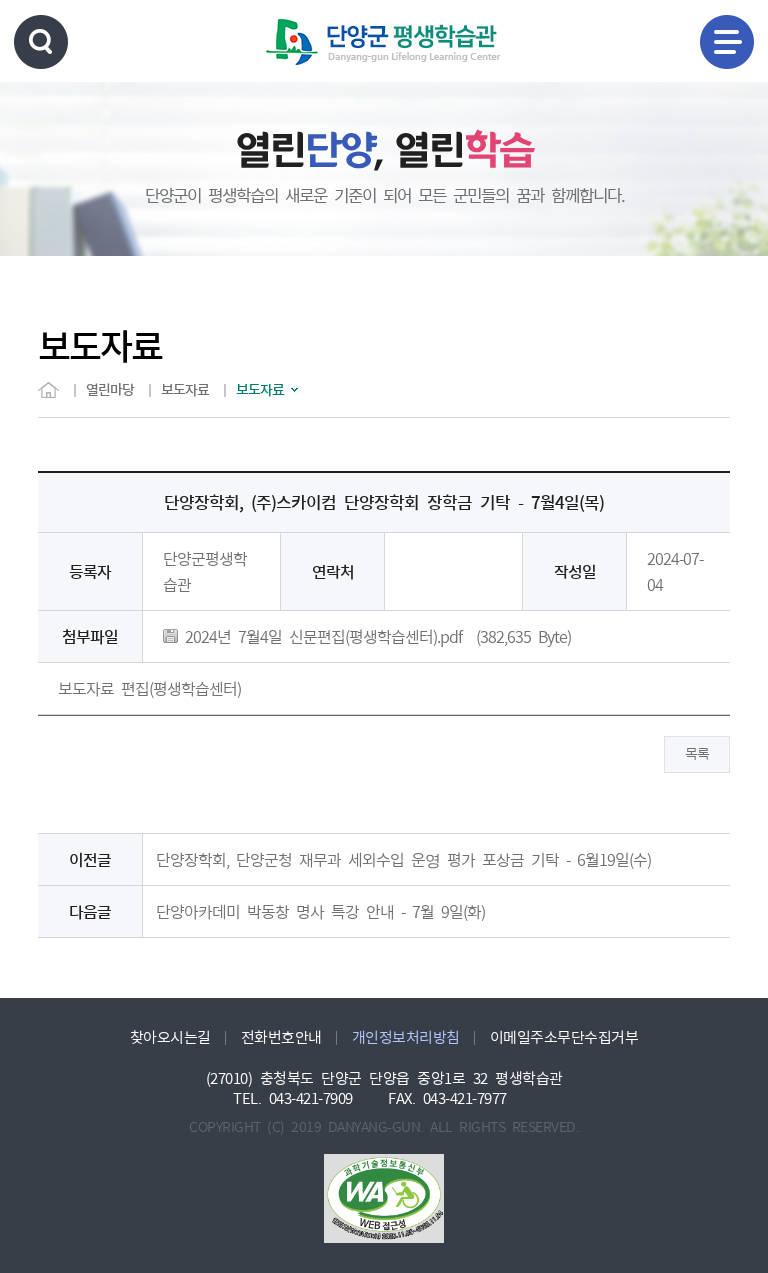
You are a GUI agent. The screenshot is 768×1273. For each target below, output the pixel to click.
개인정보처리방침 (406, 1037)
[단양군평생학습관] (383, 42)
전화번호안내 (281, 1037)
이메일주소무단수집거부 (564, 1037)
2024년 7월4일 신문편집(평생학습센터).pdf (320, 637)
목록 (697, 754)
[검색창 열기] (41, 42)
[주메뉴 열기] (727, 42)
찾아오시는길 (170, 1037)
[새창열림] (384, 1198)
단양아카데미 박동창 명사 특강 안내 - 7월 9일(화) (320, 912)
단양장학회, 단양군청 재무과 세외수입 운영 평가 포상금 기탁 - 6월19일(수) (403, 860)
